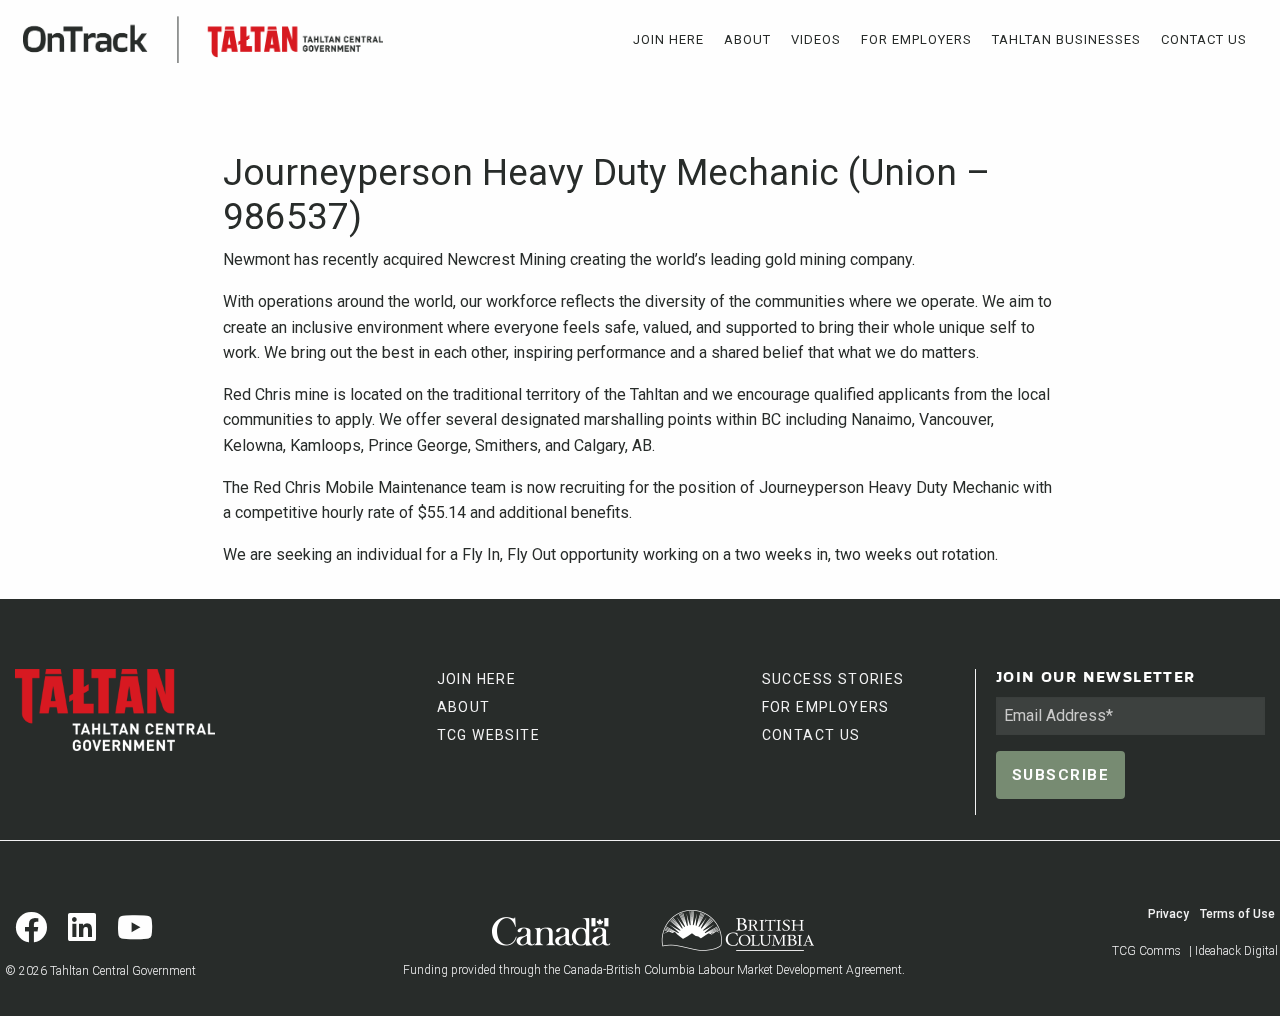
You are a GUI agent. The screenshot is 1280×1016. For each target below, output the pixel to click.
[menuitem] (668, 39)
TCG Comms (1146, 951)
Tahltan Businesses (1066, 39)
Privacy (1168, 914)
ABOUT (464, 707)
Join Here (668, 39)
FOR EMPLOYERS (826, 707)
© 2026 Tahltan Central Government (100, 971)
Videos (816, 39)
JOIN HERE (477, 679)
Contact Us (1204, 39)
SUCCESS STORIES (833, 679)
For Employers (916, 39)
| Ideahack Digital (1233, 951)
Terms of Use (1237, 914)
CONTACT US (811, 735)
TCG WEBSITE (488, 735)
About (747, 39)
